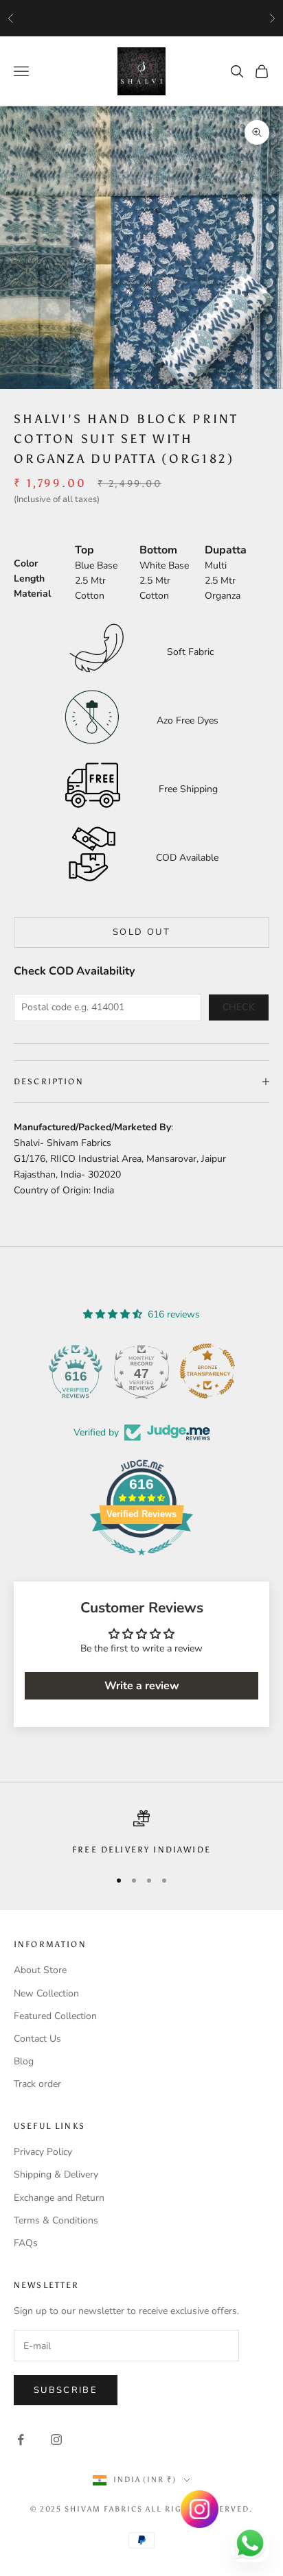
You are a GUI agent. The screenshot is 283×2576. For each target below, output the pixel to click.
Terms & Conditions (56, 2220)
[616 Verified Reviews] (141, 1563)
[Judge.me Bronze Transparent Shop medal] (207, 1371)
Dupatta (226, 550)
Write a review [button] (142, 1686)
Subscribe (66, 2390)
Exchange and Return (59, 2198)
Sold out (141, 932)
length (29, 579)
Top (84, 550)
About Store (40, 1970)
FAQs (26, 2243)
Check (239, 1007)
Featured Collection (55, 2016)
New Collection (46, 1993)
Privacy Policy (43, 2152)
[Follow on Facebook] (21, 2440)
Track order (37, 2084)
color (26, 563)
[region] (141, 1833)
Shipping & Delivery (56, 2174)
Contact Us (37, 2039)
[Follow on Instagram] (56, 2440)
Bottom (158, 550)
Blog (24, 2061)
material (32, 594)
